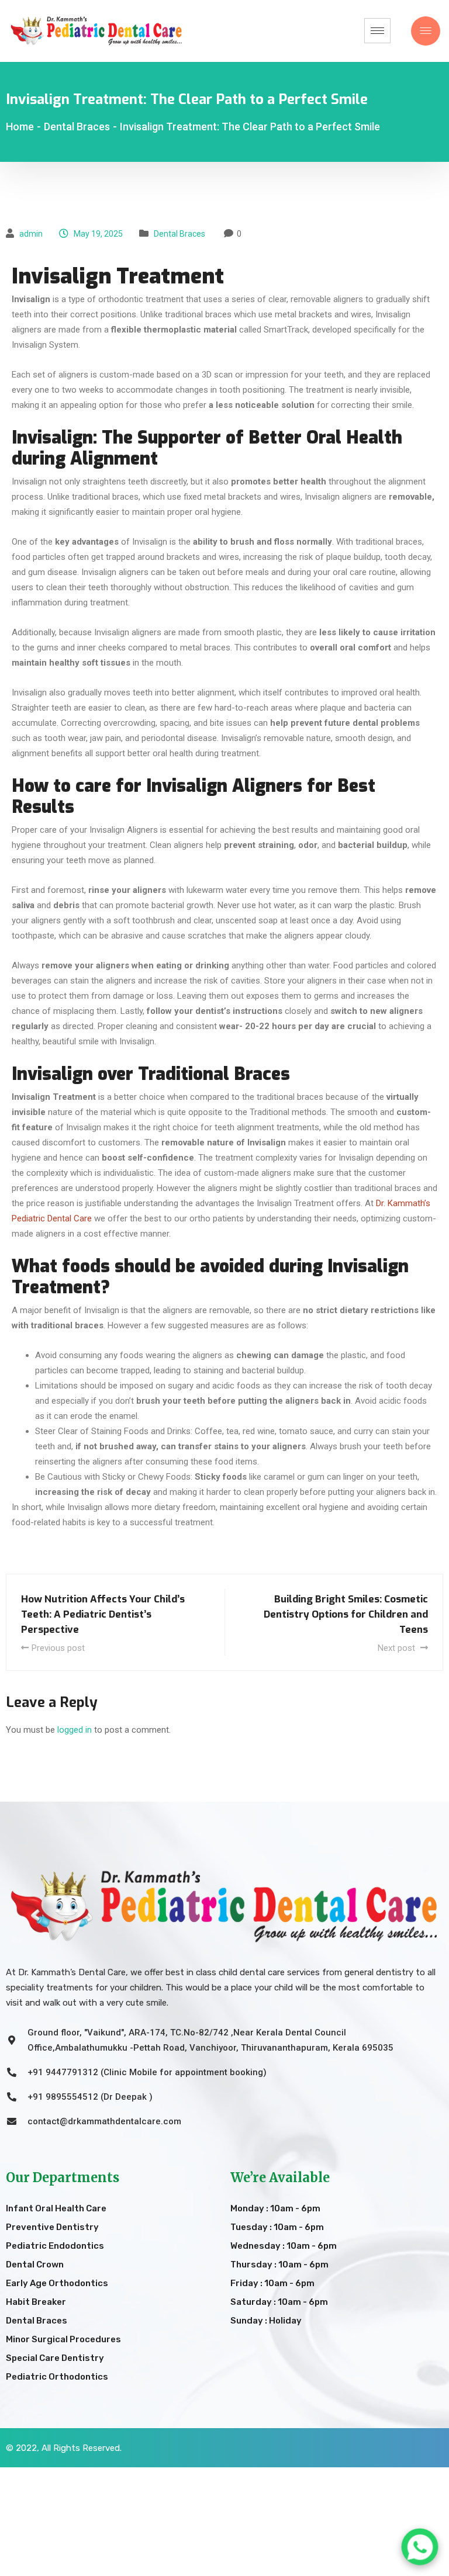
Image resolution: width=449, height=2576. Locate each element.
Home (20, 127)
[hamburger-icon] (377, 31)
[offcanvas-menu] (426, 31)
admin (31, 234)
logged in (75, 1730)
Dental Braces (179, 234)
